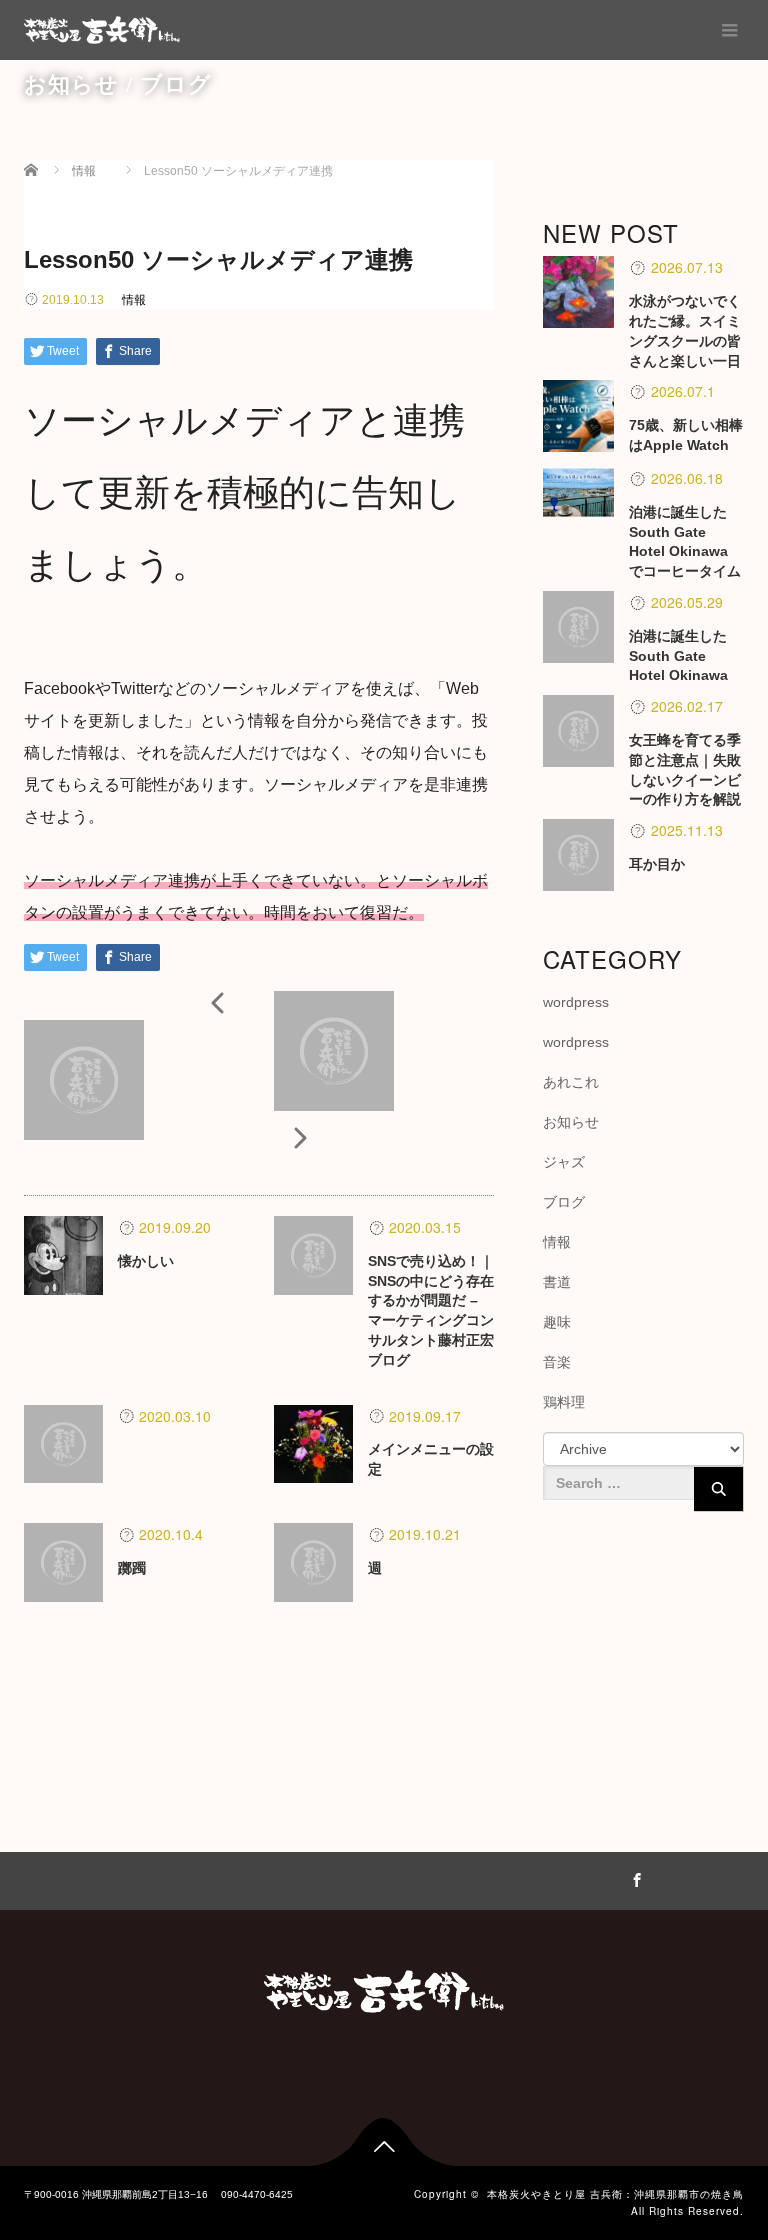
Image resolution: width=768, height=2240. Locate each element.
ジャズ (564, 1162)
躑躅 (132, 1568)
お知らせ (571, 1122)
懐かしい (146, 1261)
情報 (134, 300)
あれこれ (571, 1082)
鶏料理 (564, 1402)
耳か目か (657, 864)
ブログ (564, 1202)
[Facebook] (634, 1877)
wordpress (576, 1002)
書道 (557, 1282)
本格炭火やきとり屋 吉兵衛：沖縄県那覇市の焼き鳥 (615, 2194)
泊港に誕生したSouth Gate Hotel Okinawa (678, 656)
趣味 (557, 1322)
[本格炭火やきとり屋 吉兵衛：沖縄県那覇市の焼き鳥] (102, 30)
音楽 (557, 1362)
